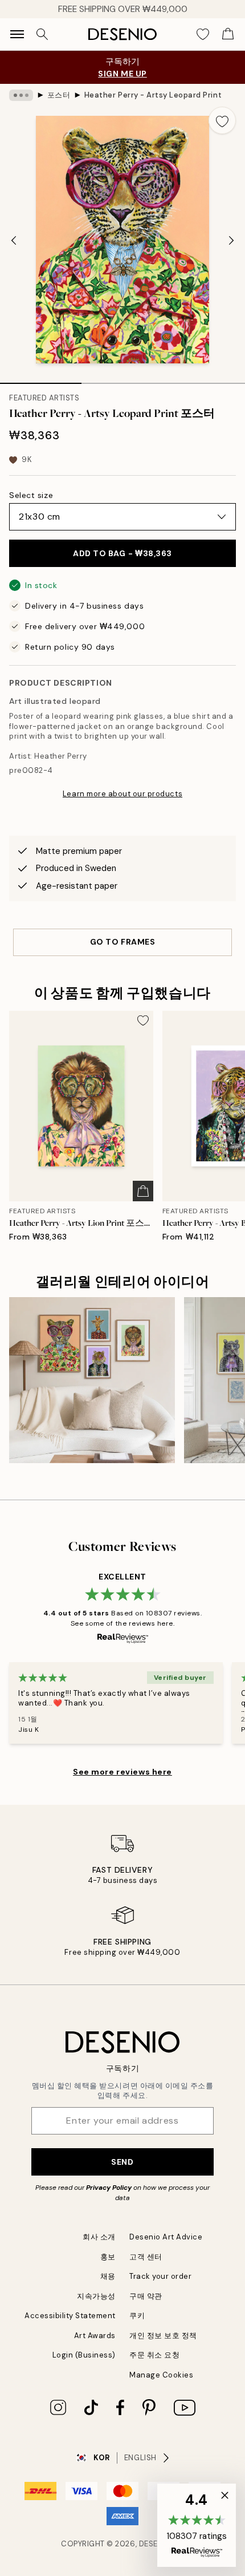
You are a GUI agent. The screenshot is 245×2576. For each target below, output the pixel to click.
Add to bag (122, 553)
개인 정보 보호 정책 (163, 2336)
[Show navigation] (17, 34)
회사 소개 (99, 2237)
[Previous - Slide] (14, 241)
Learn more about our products (122, 794)
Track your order (160, 2276)
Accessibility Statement (70, 2316)
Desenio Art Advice (166, 2237)
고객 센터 (146, 2257)
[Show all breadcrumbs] (21, 95)
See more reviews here (122, 1772)
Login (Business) (84, 2355)
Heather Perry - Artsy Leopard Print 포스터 (153, 95)
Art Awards (95, 2336)
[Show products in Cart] (228, 34)
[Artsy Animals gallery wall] (92, 1380)
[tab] (41, 379)
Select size (31, 495)
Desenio (156, 2544)
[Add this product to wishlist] (222, 120)
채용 (108, 2276)
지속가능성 (96, 2296)
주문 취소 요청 (154, 2355)
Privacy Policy (109, 2188)
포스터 (59, 95)
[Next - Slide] (231, 241)
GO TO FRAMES (123, 942)
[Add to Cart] (143, 1191)
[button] (197, 2525)
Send (122, 2162)
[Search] (42, 34)
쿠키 (137, 2316)
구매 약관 (146, 2296)
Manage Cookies (161, 2375)
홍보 (108, 2257)
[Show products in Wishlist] (203, 34)
